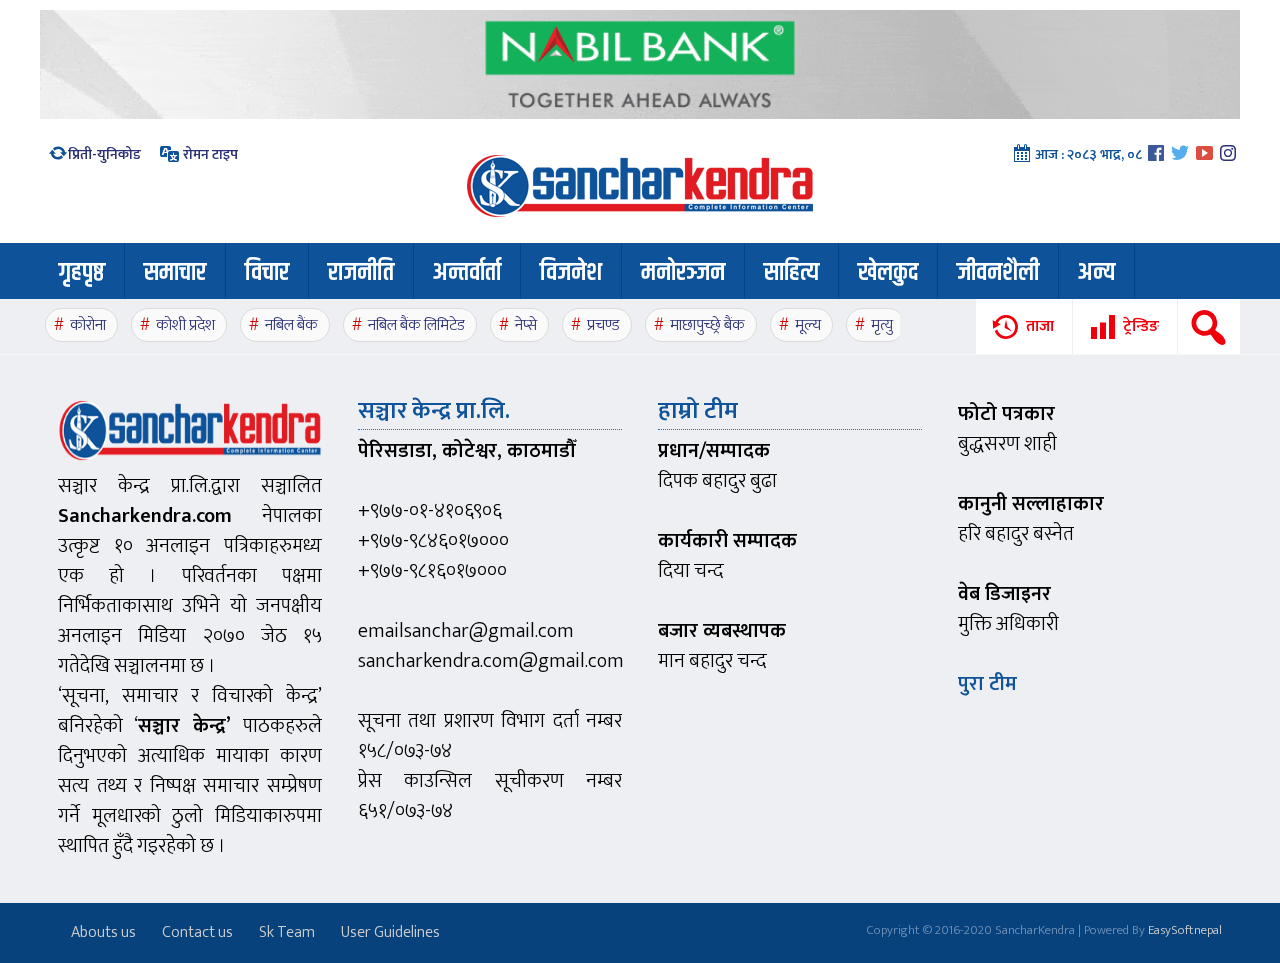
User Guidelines (390, 932)
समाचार (175, 273)
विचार (267, 273)
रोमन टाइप (209, 154)
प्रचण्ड (603, 325)
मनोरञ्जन (683, 273)
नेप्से (526, 325)
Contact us (197, 932)
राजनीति (361, 273)
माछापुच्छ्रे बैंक (707, 325)
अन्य (1096, 273)
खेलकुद (888, 273)
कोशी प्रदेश (185, 325)
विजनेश (571, 273)
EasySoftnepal (1185, 930)
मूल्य (808, 325)
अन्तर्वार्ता (467, 273)
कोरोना (88, 325)
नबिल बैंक (291, 325)
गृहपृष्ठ (82, 273)
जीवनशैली (998, 273)
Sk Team (287, 932)
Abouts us (103, 932)
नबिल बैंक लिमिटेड (416, 325)
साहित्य (791, 273)
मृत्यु (882, 325)
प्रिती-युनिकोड (104, 154)
